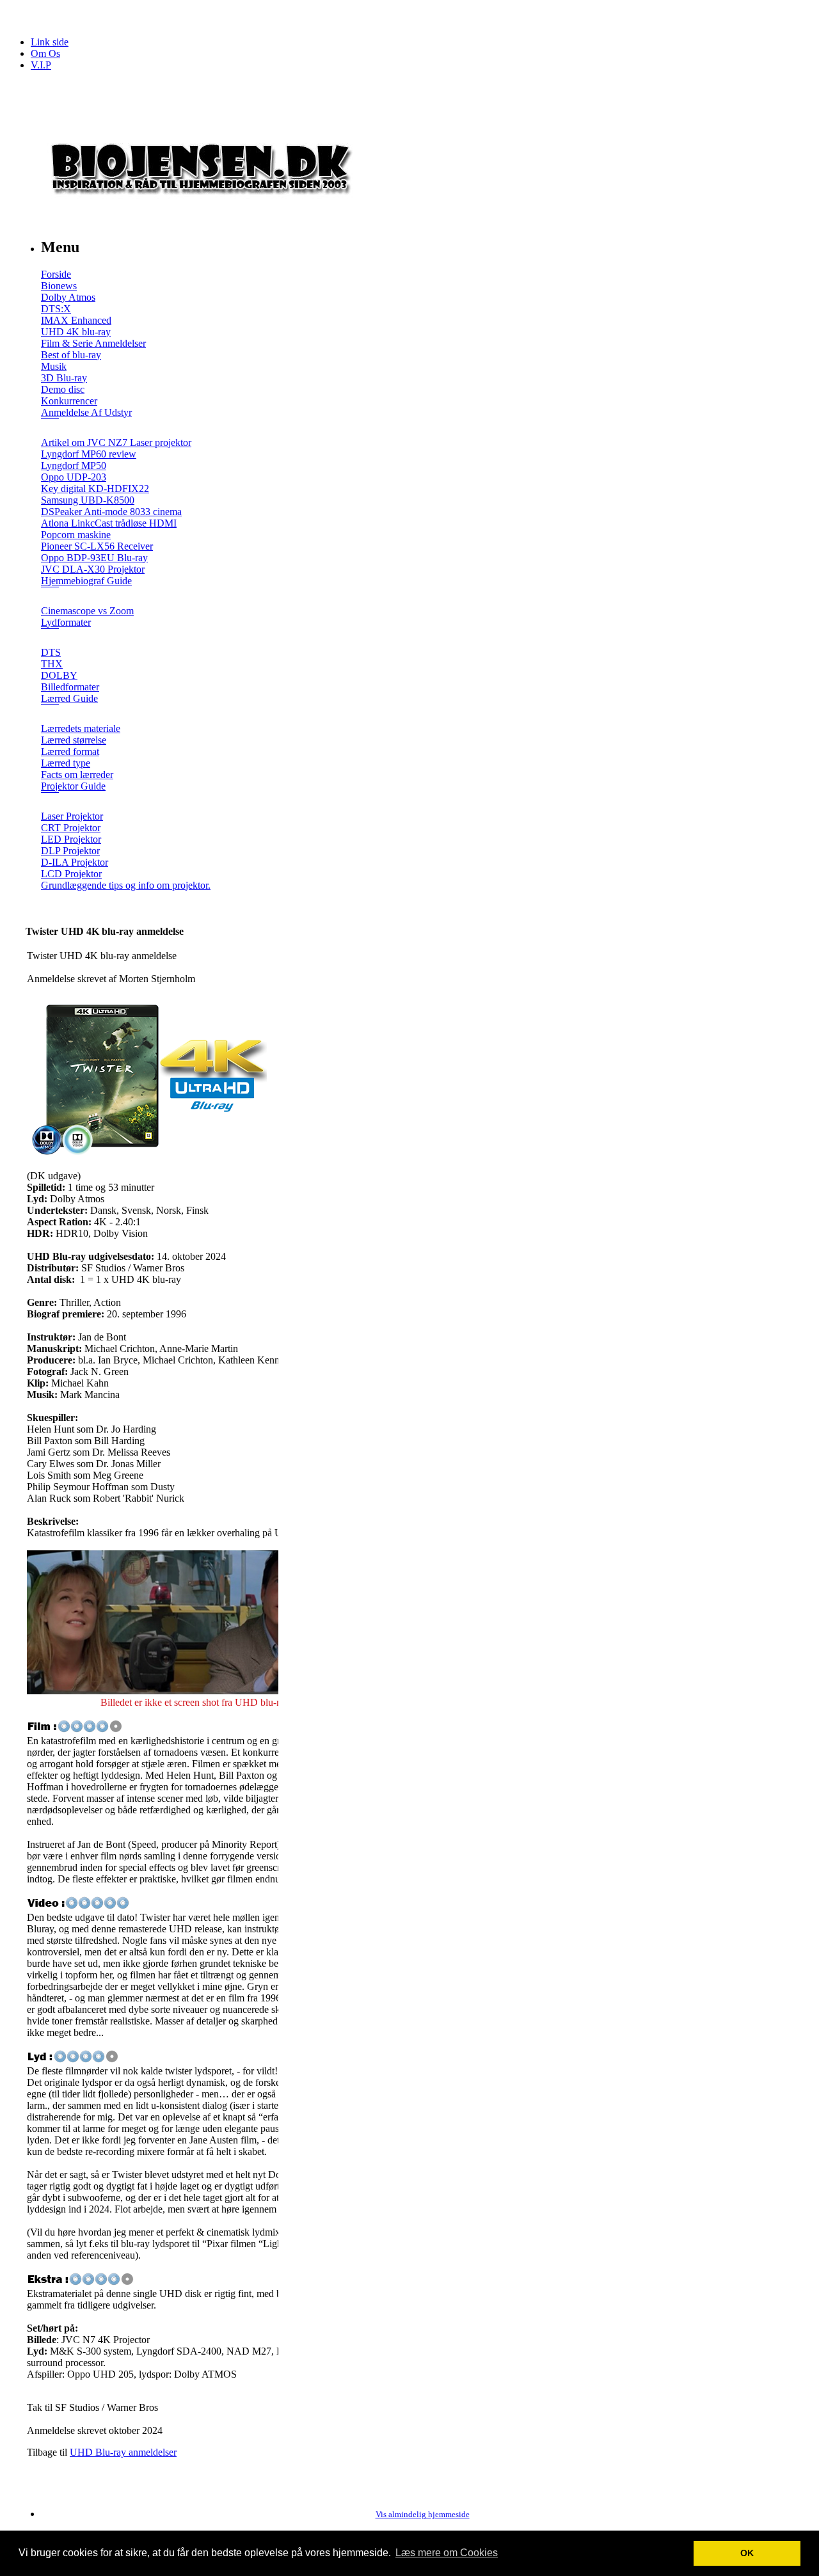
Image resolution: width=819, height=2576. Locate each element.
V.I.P (41, 65)
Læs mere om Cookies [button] (447, 2553)
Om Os (45, 53)
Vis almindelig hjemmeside (423, 2515)
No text (19, 16)
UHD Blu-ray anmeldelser (123, 2452)
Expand (50, 428)
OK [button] (747, 2553)
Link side (50, 42)
